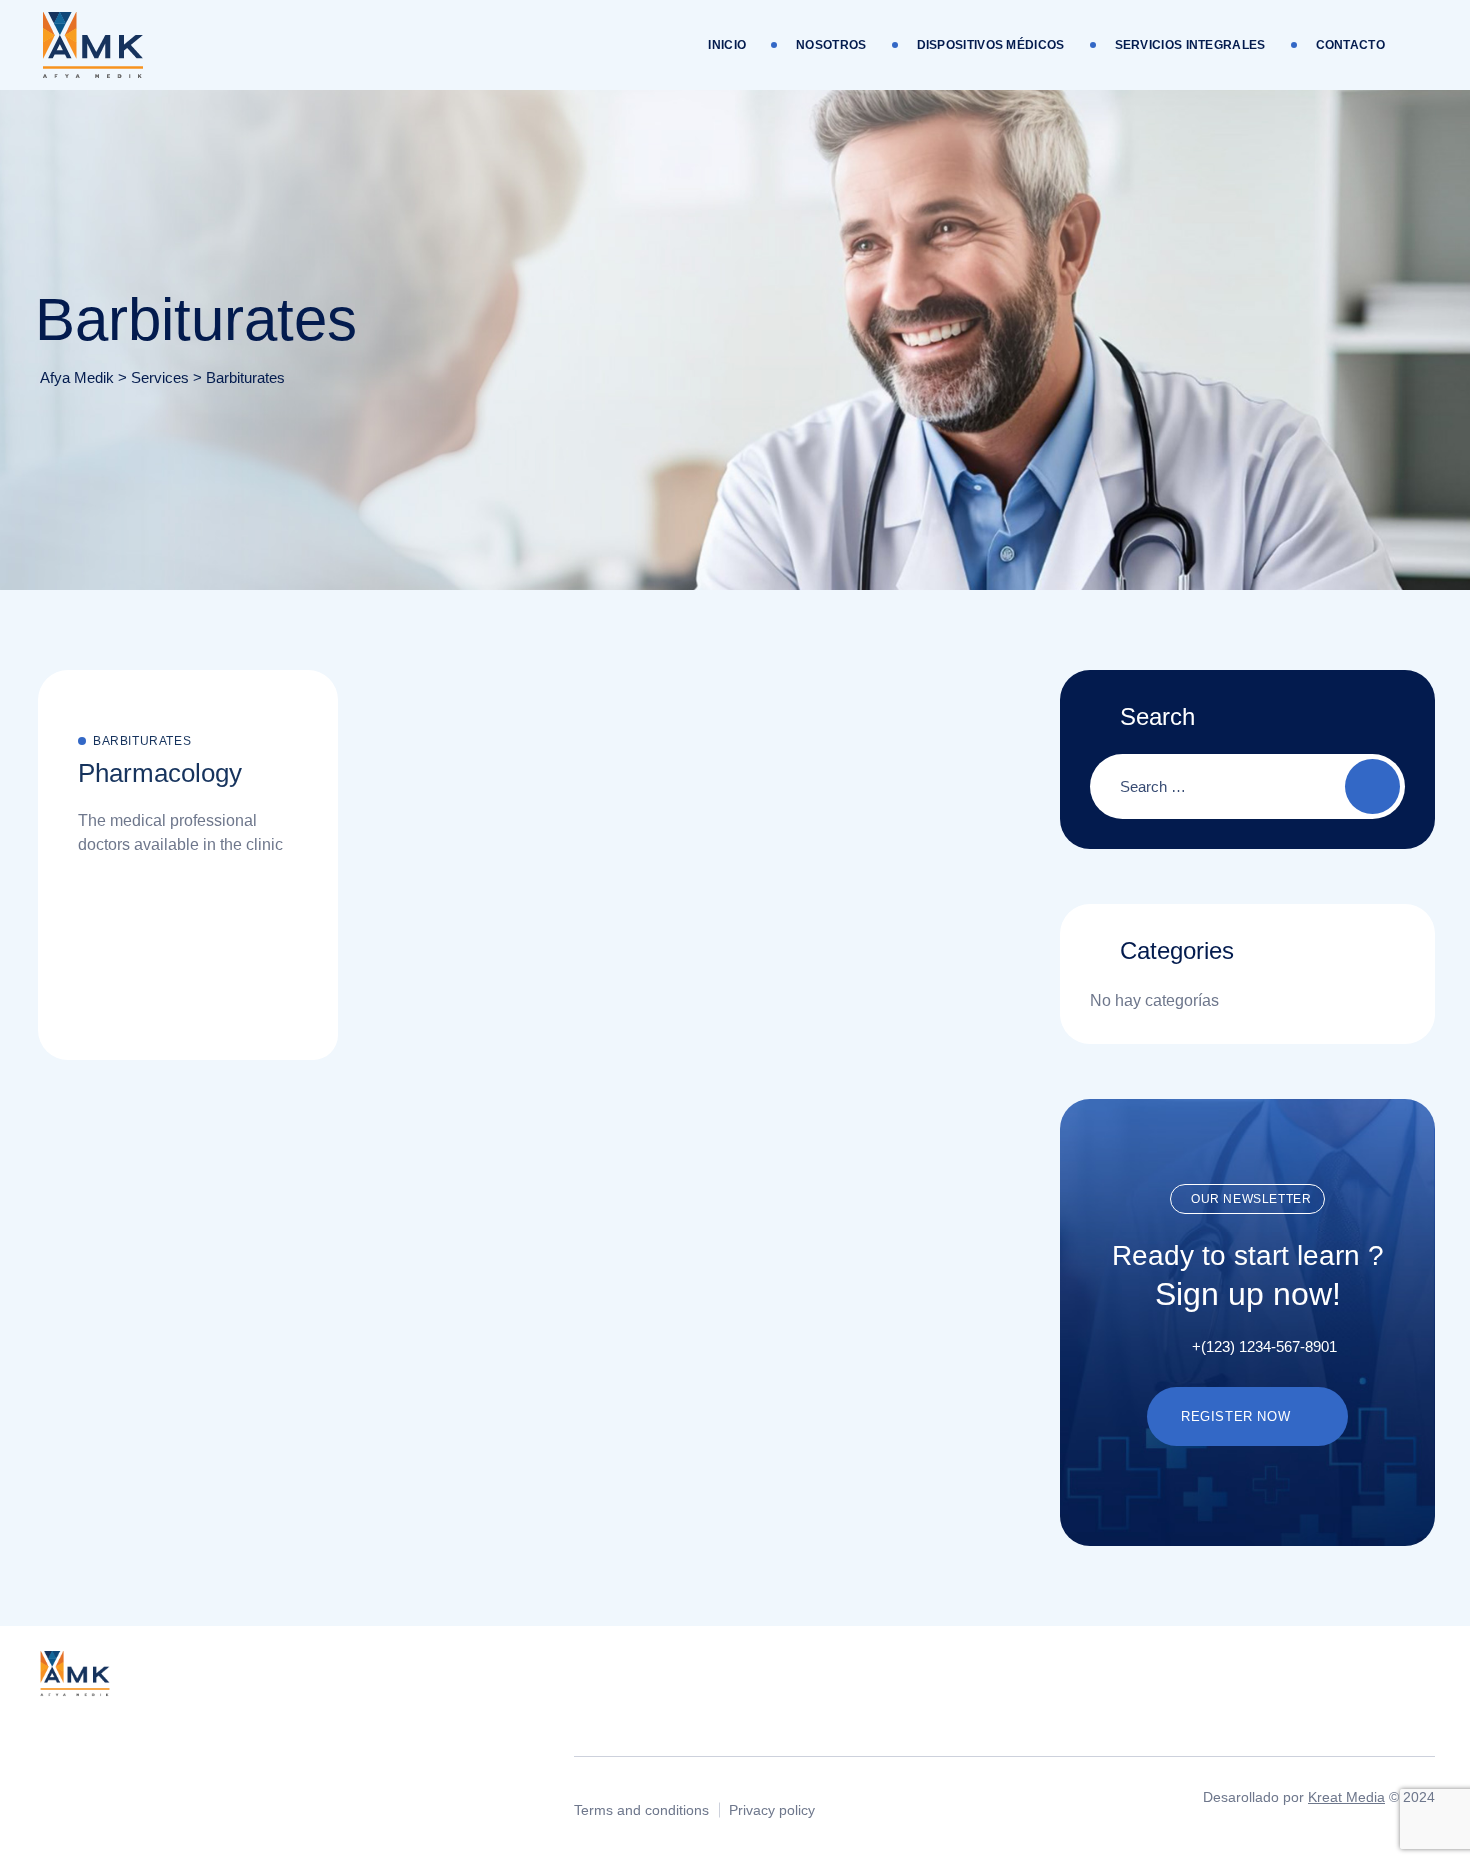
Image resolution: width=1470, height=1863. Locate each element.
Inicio (727, 45)
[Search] (1372, 786)
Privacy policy (772, 1810)
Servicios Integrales (1190, 45)
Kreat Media (1346, 1797)
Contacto (1350, 45)
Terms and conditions (641, 1810)
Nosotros (831, 45)
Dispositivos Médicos (991, 45)
